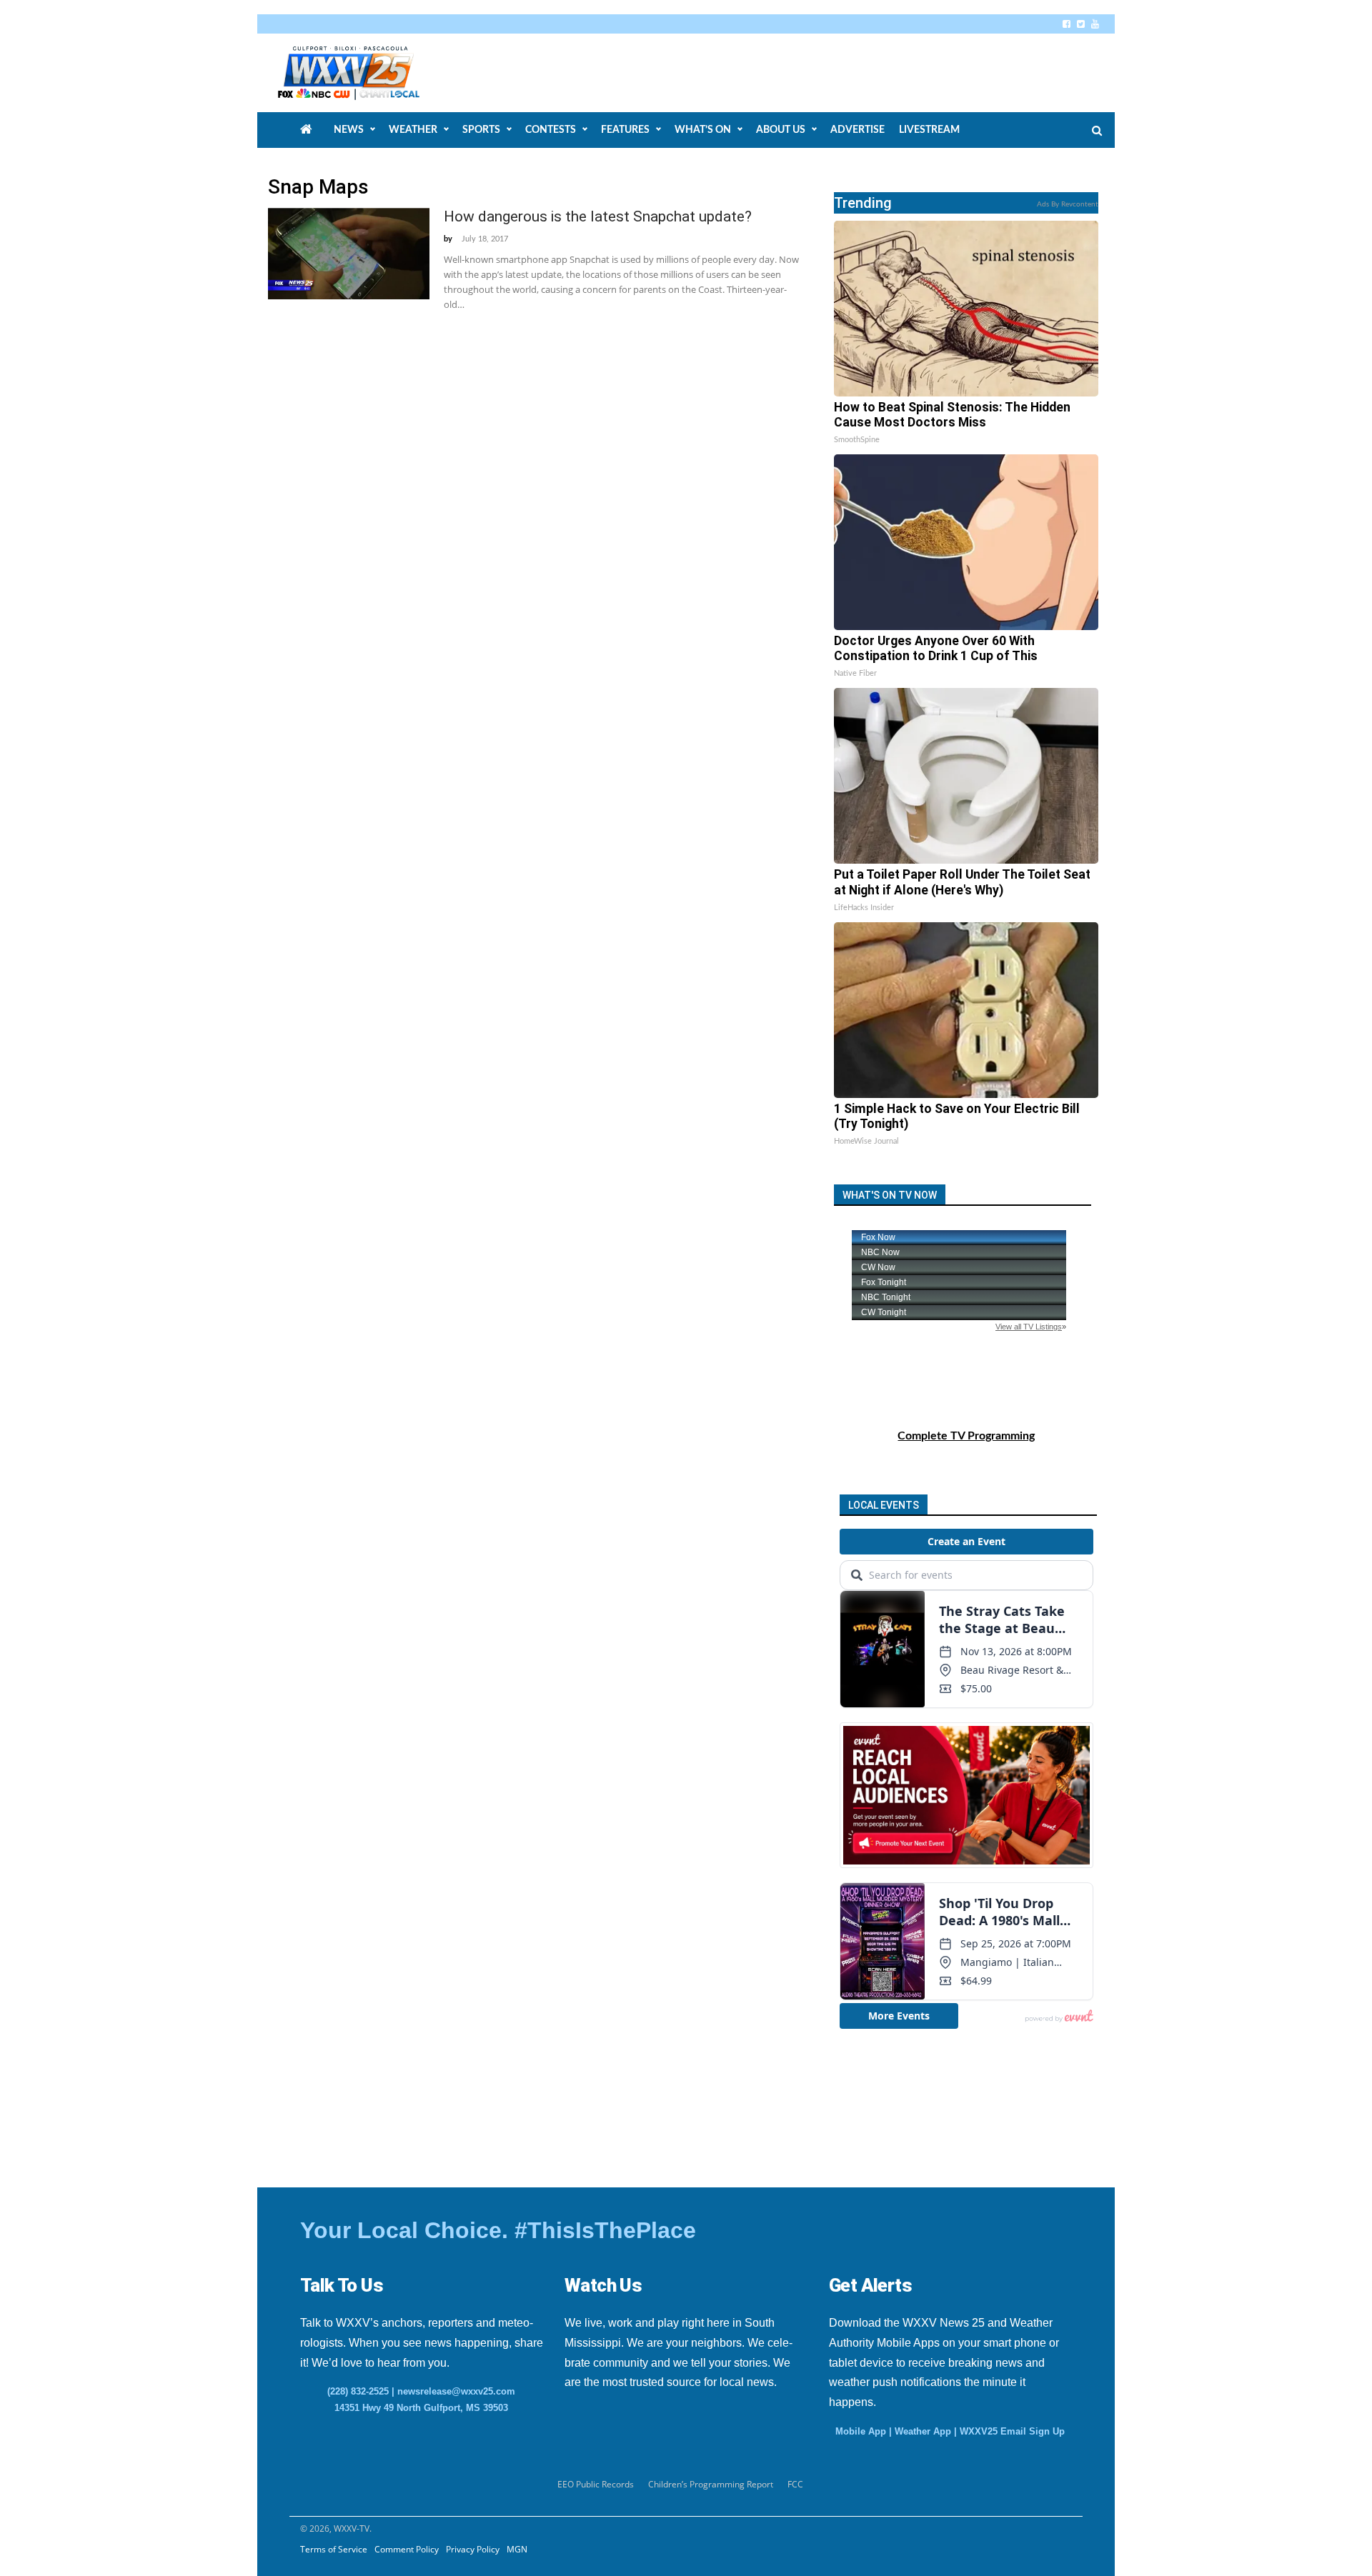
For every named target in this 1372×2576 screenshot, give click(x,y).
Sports (481, 130)
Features (625, 130)
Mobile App (861, 2431)
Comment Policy (407, 2549)
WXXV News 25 (365, 73)
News (349, 130)
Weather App (923, 2431)
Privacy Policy (473, 2549)
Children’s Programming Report (711, 2484)
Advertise (857, 130)
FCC (795, 2484)
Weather (413, 130)
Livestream (929, 130)
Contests (551, 130)
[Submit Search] (1097, 131)
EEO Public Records (596, 2484)
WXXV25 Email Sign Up (1012, 2431)
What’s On (703, 130)
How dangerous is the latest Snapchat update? (598, 216)
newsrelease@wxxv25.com (456, 2391)
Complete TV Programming (966, 1436)
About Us (781, 130)
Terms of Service (334, 2549)
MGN (517, 2549)
